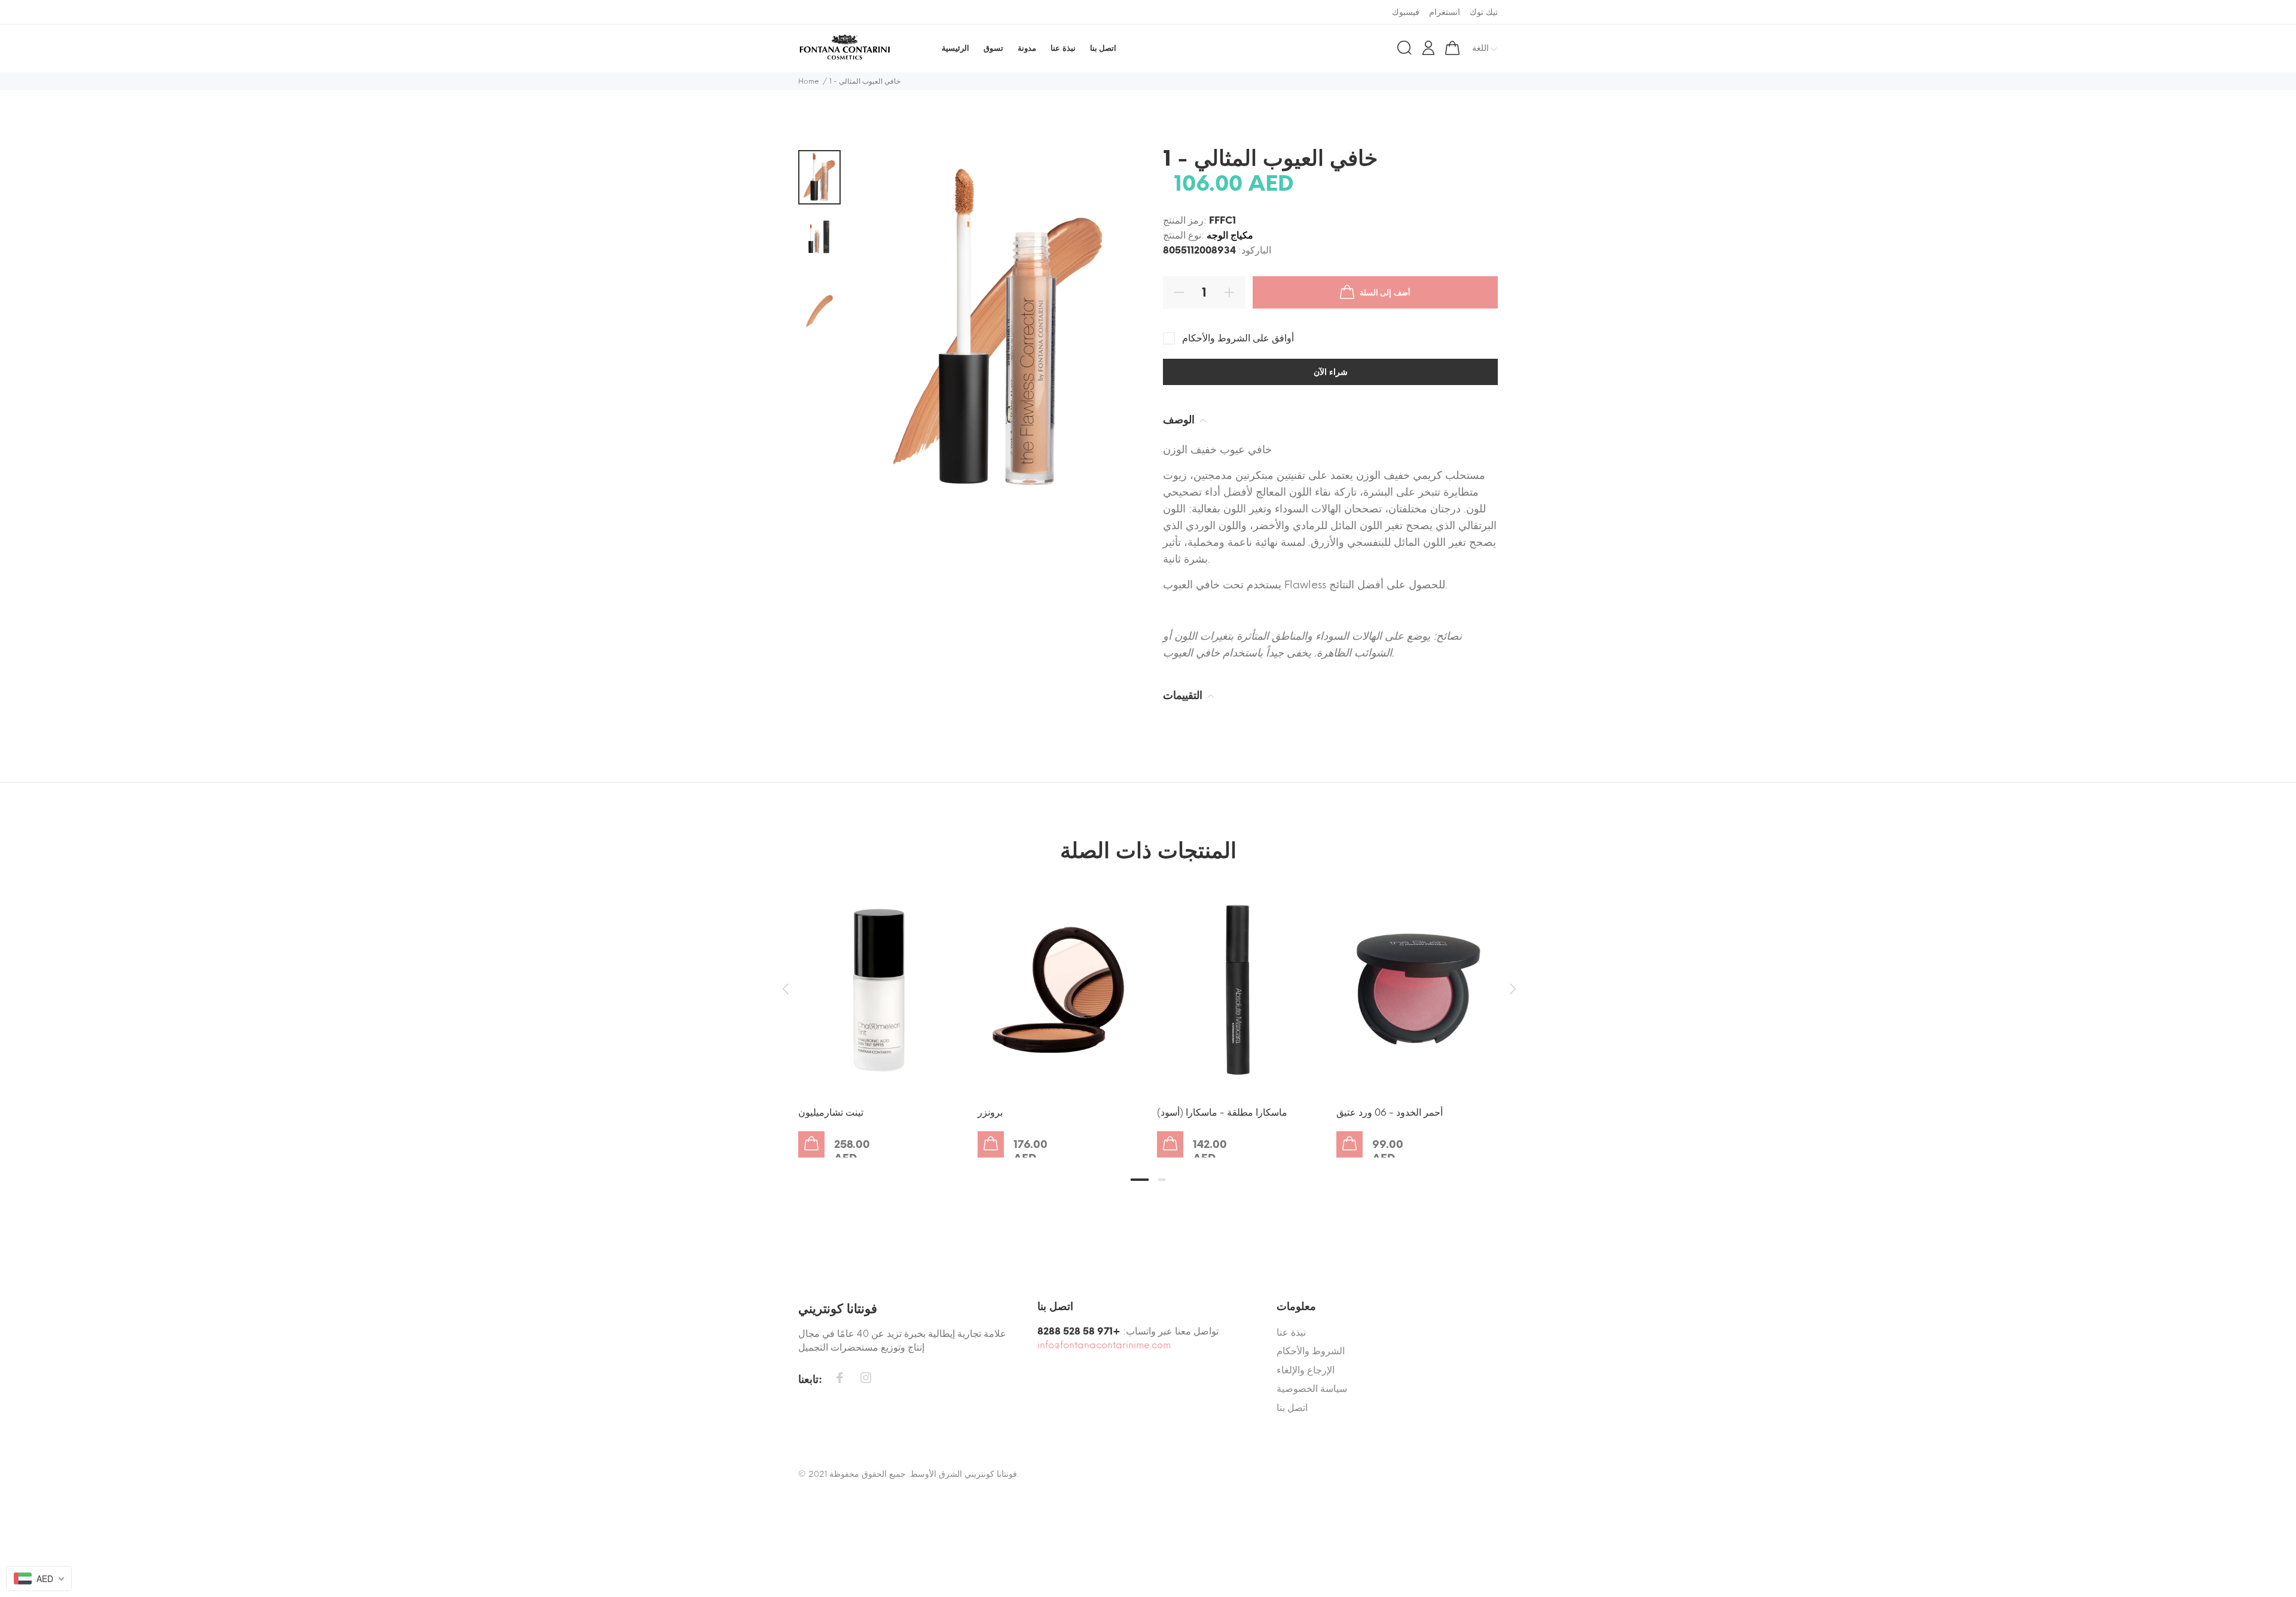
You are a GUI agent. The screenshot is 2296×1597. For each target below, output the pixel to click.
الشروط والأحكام (1311, 1351)
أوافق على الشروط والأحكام (1238, 338)
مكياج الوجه (1230, 235)
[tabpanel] (879, 1010)
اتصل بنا (1292, 1408)
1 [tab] (1140, 1180)
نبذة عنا (1291, 1332)
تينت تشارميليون (831, 1112)
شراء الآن (1331, 372)
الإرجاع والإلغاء (1306, 1370)
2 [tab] (1162, 1180)
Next (1511, 989)
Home (809, 81)
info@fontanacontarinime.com (1104, 1345)
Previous (785, 989)
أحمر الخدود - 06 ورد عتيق (1390, 1112)
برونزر (990, 1112)
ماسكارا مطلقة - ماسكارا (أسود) (1222, 1112)
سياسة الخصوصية (1312, 1389)
